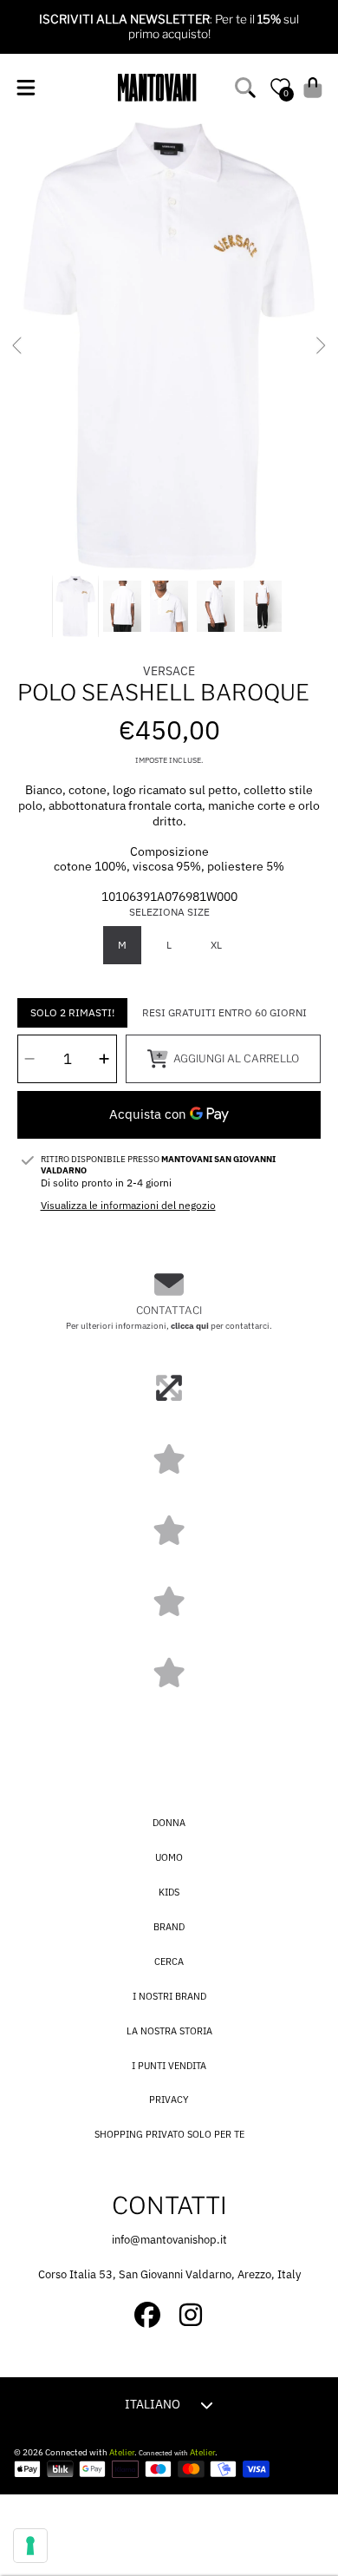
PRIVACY (169, 2100)
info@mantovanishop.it (169, 2240)
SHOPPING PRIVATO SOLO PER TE (169, 2134)
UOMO (169, 1857)
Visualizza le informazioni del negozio (128, 1205)
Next (320, 346)
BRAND (169, 1927)
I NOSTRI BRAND (169, 1996)
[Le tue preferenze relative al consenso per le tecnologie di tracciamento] (30, 2546)
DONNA (169, 1823)
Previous (18, 346)
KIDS (169, 1892)
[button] (26, 87)
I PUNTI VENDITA (169, 2066)
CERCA (169, 1962)
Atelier (122, 2452)
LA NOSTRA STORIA (169, 2031)
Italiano (153, 2404)
